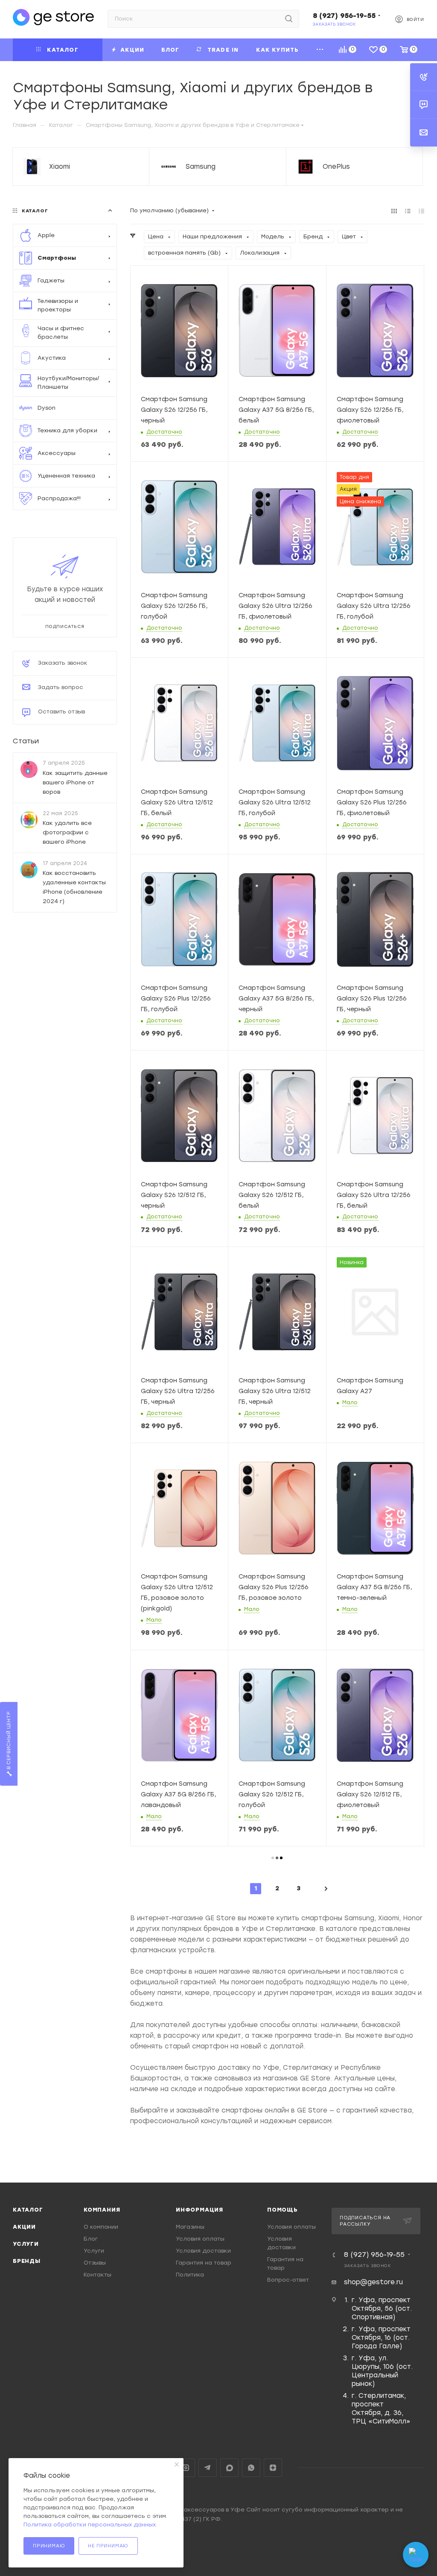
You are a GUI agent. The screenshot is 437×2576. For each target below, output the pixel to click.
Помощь (283, 2210)
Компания (102, 2210)
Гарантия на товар (204, 2263)
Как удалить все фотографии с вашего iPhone (67, 832)
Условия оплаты (200, 2239)
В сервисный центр (9, 1741)
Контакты (98, 2275)
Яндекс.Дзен (273, 2468)
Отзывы (95, 2263)
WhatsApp (251, 2468)
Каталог (28, 2210)
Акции (24, 2227)
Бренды (27, 2261)
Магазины (190, 2227)
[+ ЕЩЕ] (320, 50)
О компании (101, 2227)
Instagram (186, 2468)
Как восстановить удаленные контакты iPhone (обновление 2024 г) (74, 887)
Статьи (26, 741)
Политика (190, 2275)
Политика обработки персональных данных (90, 2525)
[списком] (408, 211)
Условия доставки (203, 2251)
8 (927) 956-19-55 (344, 16)
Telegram (208, 2468)
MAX (229, 2468)
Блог (91, 2239)
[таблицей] (421, 211)
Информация (200, 2210)
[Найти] (289, 19)
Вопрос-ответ (288, 2280)
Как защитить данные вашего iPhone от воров (75, 782)
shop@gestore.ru (373, 2282)
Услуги (26, 2244)
